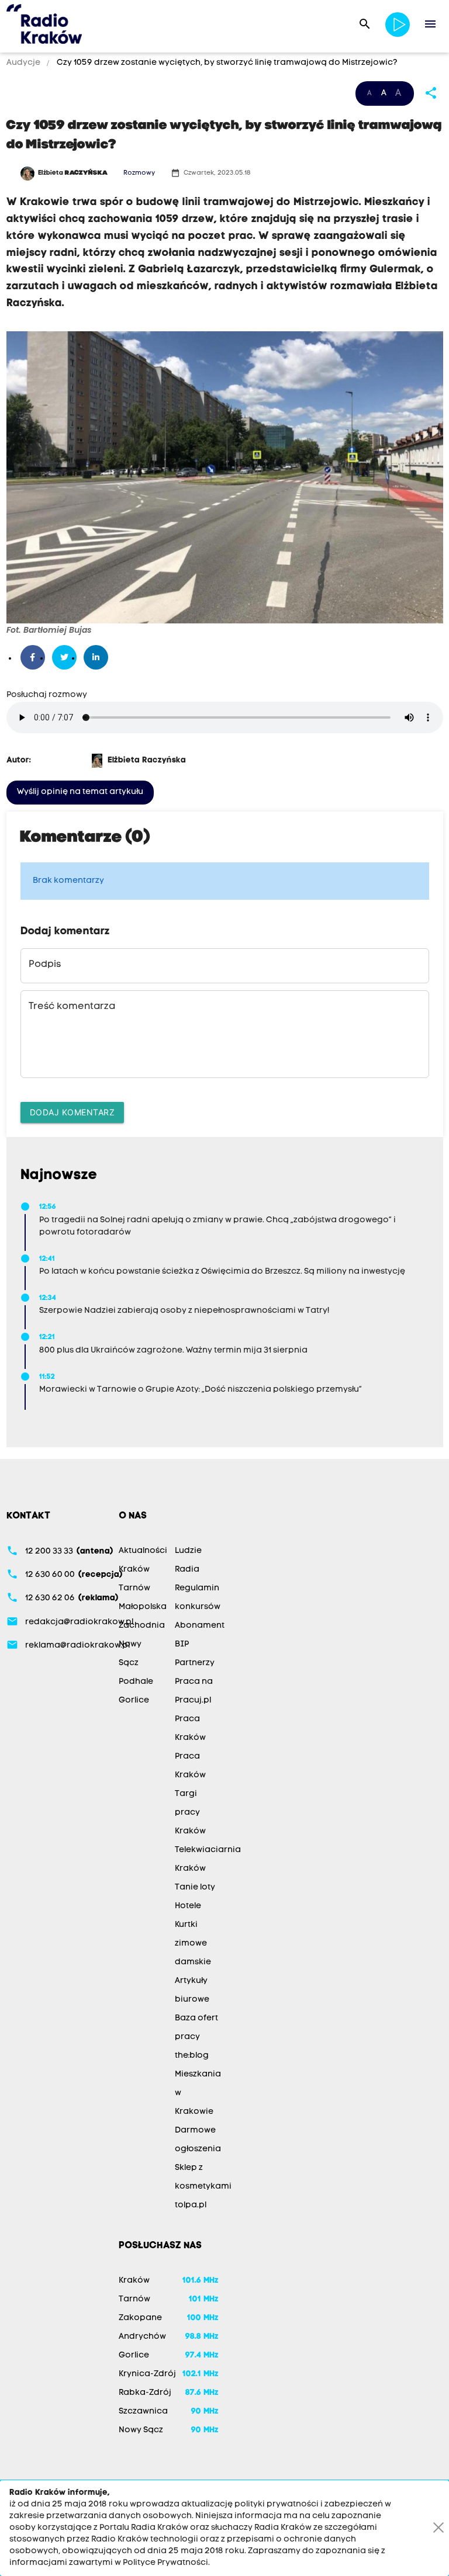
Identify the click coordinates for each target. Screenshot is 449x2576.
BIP (182, 1644)
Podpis (45, 965)
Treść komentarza (72, 1007)
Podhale (136, 1682)
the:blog (192, 2056)
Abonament (200, 1626)
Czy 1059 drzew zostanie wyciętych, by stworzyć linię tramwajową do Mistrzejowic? (226, 63)
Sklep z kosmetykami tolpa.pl (203, 2187)
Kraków (134, 1570)
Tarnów (134, 1588)
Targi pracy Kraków (190, 1813)
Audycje (24, 63)
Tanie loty (195, 1887)
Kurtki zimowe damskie (193, 1944)
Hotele (188, 1906)
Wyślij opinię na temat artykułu (80, 792)
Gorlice (134, 1700)
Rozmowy (139, 173)
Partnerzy (195, 1663)
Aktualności (143, 1551)
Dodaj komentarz (72, 1112)
